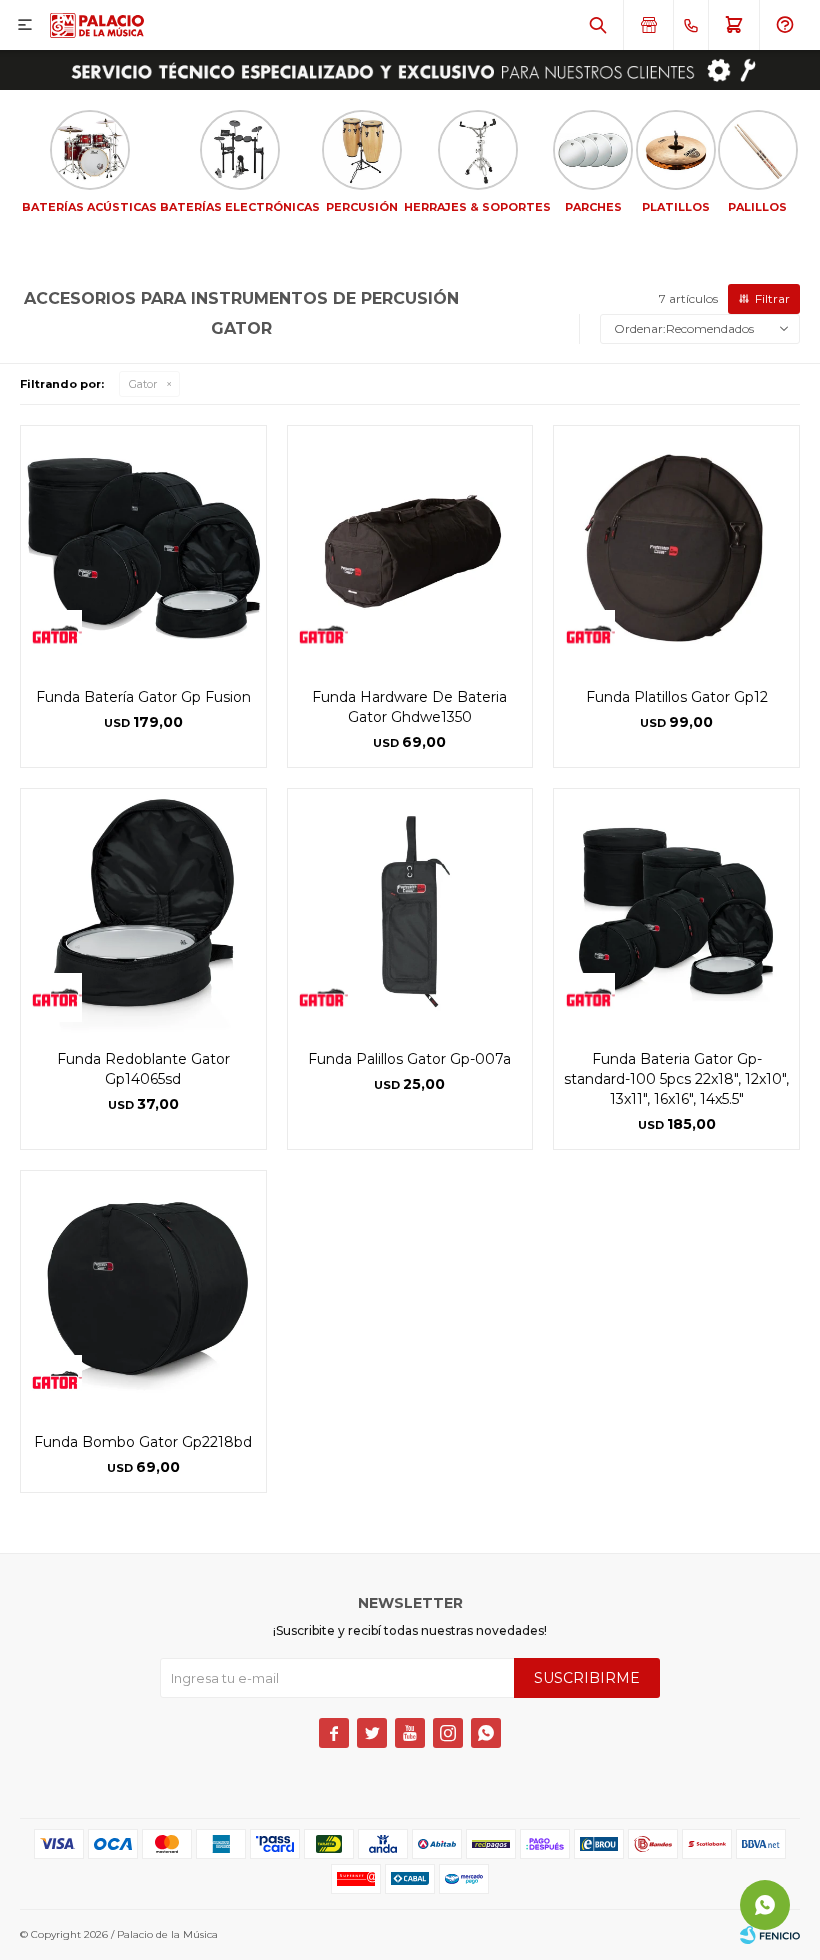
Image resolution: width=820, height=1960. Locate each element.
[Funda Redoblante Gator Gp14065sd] (143, 911)
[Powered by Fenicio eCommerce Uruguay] (770, 1935)
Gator (143, 384)
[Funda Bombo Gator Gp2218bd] (143, 1293)
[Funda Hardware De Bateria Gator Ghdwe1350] (410, 548)
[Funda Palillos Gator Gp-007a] (410, 911)
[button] (598, 25)
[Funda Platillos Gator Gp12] (676, 548)
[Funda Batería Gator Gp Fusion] (143, 548)
